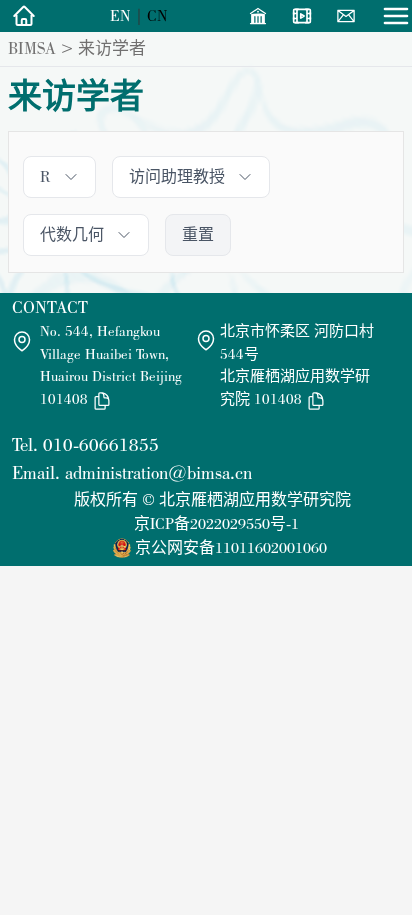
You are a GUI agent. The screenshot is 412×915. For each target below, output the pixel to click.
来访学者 (112, 48)
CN (157, 15)
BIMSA (32, 48)
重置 (198, 234)
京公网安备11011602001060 (231, 547)
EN (120, 15)
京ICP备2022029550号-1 (216, 523)
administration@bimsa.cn (158, 472)
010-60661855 (101, 444)
